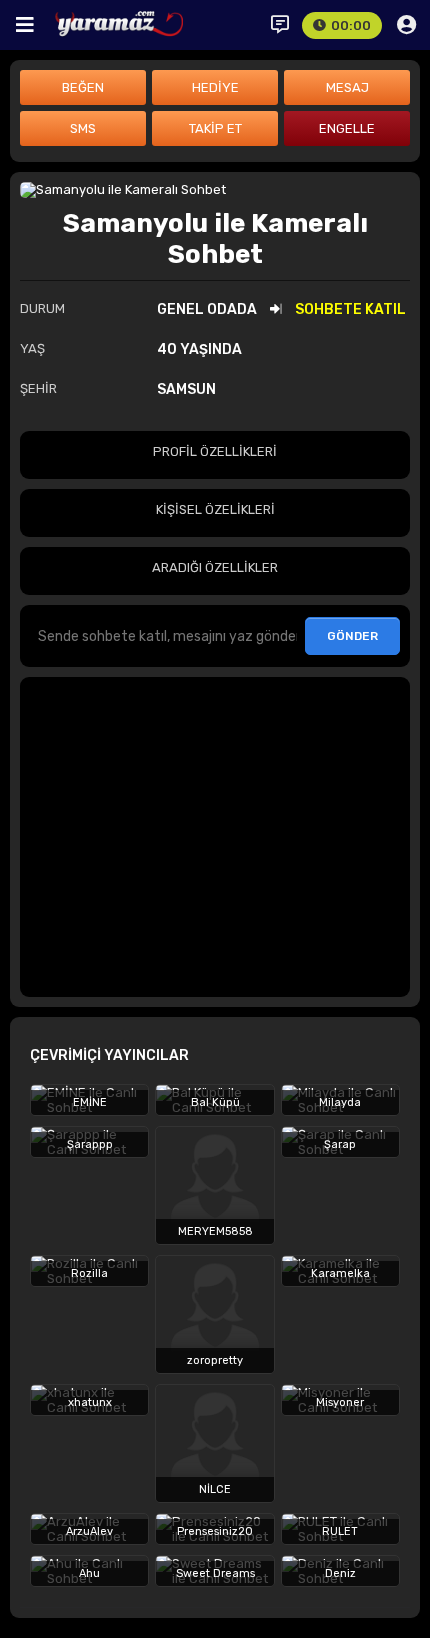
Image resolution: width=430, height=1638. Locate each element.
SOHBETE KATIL (350, 309)
